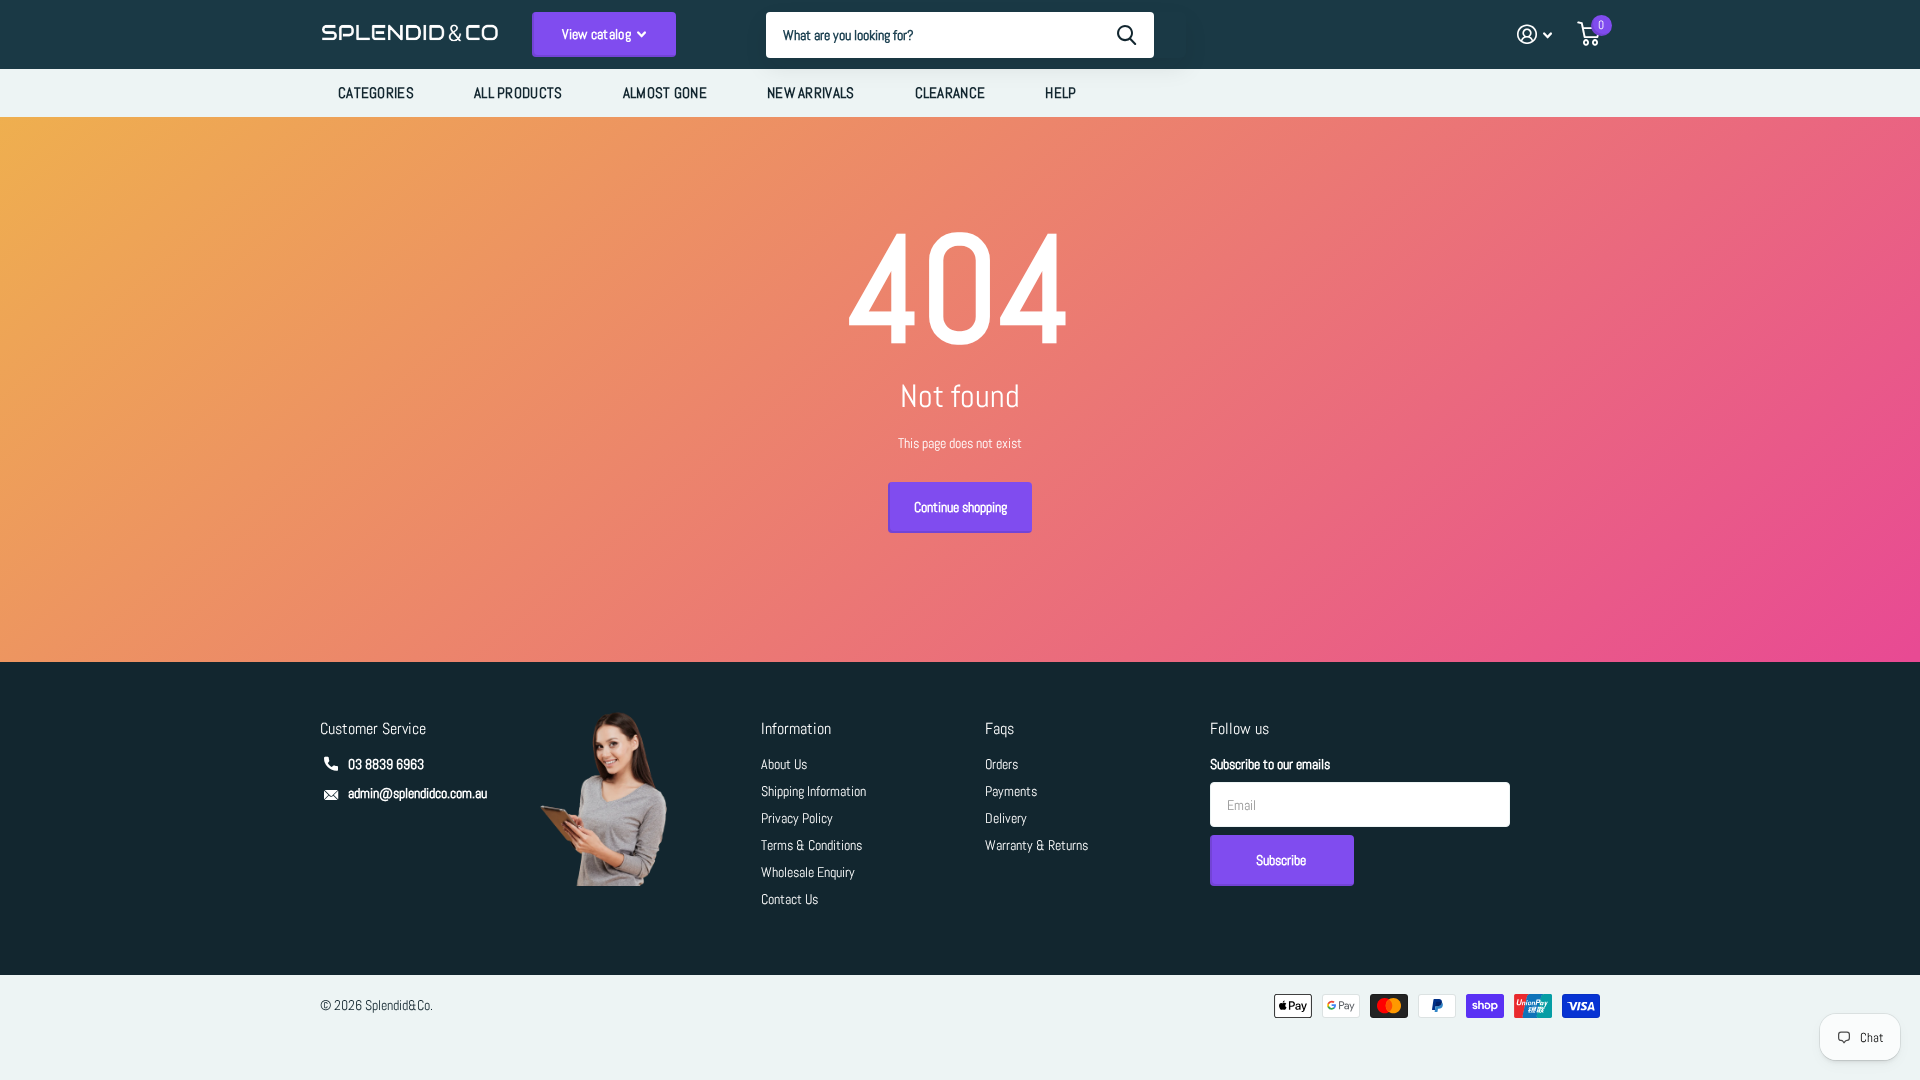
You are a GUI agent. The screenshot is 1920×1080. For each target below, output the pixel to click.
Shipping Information (813, 791)
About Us (784, 764)
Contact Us (789, 899)
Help (1060, 92)
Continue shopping (960, 507)
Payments (1011, 791)
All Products (518, 92)
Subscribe (1282, 860)
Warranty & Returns (1036, 845)
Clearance (950, 92)
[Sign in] (1534, 34)
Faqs (999, 728)
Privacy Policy (797, 818)
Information (796, 728)
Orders (1001, 764)
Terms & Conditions (811, 845)
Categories (376, 92)
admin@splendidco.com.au (417, 793)
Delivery (1006, 818)
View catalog (598, 34)
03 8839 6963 (386, 764)
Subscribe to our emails (1270, 764)
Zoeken (1126, 35)
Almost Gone (665, 92)
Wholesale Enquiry (808, 872)
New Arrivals (811, 92)
